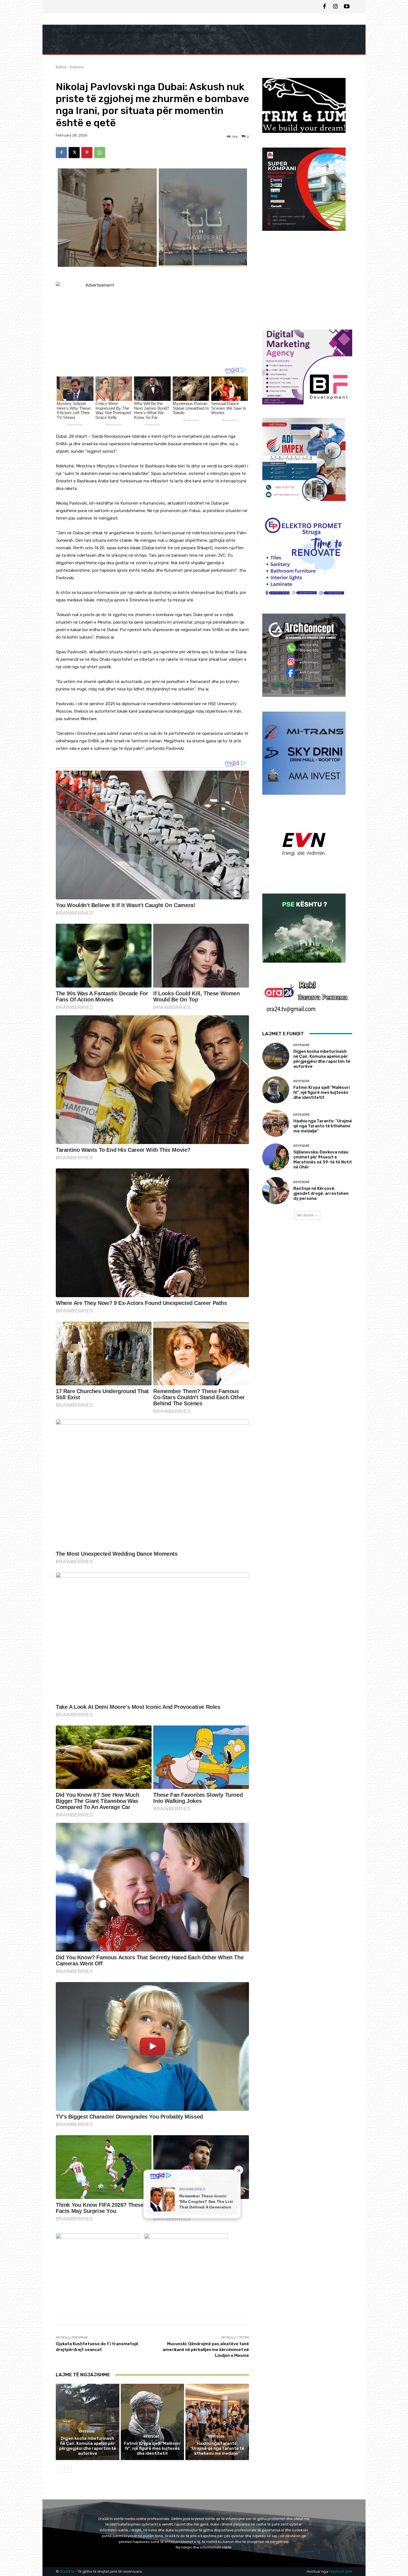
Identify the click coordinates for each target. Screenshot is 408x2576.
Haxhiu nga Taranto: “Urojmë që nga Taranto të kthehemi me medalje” (217, 2448)
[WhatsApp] (100, 153)
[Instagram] (336, 7)
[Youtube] (347, 7)
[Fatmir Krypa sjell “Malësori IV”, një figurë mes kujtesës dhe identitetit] (153, 2422)
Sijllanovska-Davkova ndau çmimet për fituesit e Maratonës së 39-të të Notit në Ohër (323, 1160)
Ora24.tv (67, 2571)
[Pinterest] (87, 153)
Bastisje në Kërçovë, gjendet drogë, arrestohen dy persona (321, 1193)
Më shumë (305, 1215)
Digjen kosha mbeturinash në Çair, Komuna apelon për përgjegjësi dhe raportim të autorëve (88, 2446)
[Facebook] (324, 7)
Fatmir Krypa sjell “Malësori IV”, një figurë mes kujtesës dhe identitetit (152, 2448)
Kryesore (77, 67)
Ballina (61, 67)
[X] (74, 153)
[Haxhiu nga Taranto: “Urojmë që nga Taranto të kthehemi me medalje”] (217, 2422)
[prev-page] (59, 2469)
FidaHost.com (341, 2571)
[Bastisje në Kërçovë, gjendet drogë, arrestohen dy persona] (276, 1190)
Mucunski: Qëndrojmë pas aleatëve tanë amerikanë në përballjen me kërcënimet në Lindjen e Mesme (206, 2350)
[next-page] (68, 2469)
